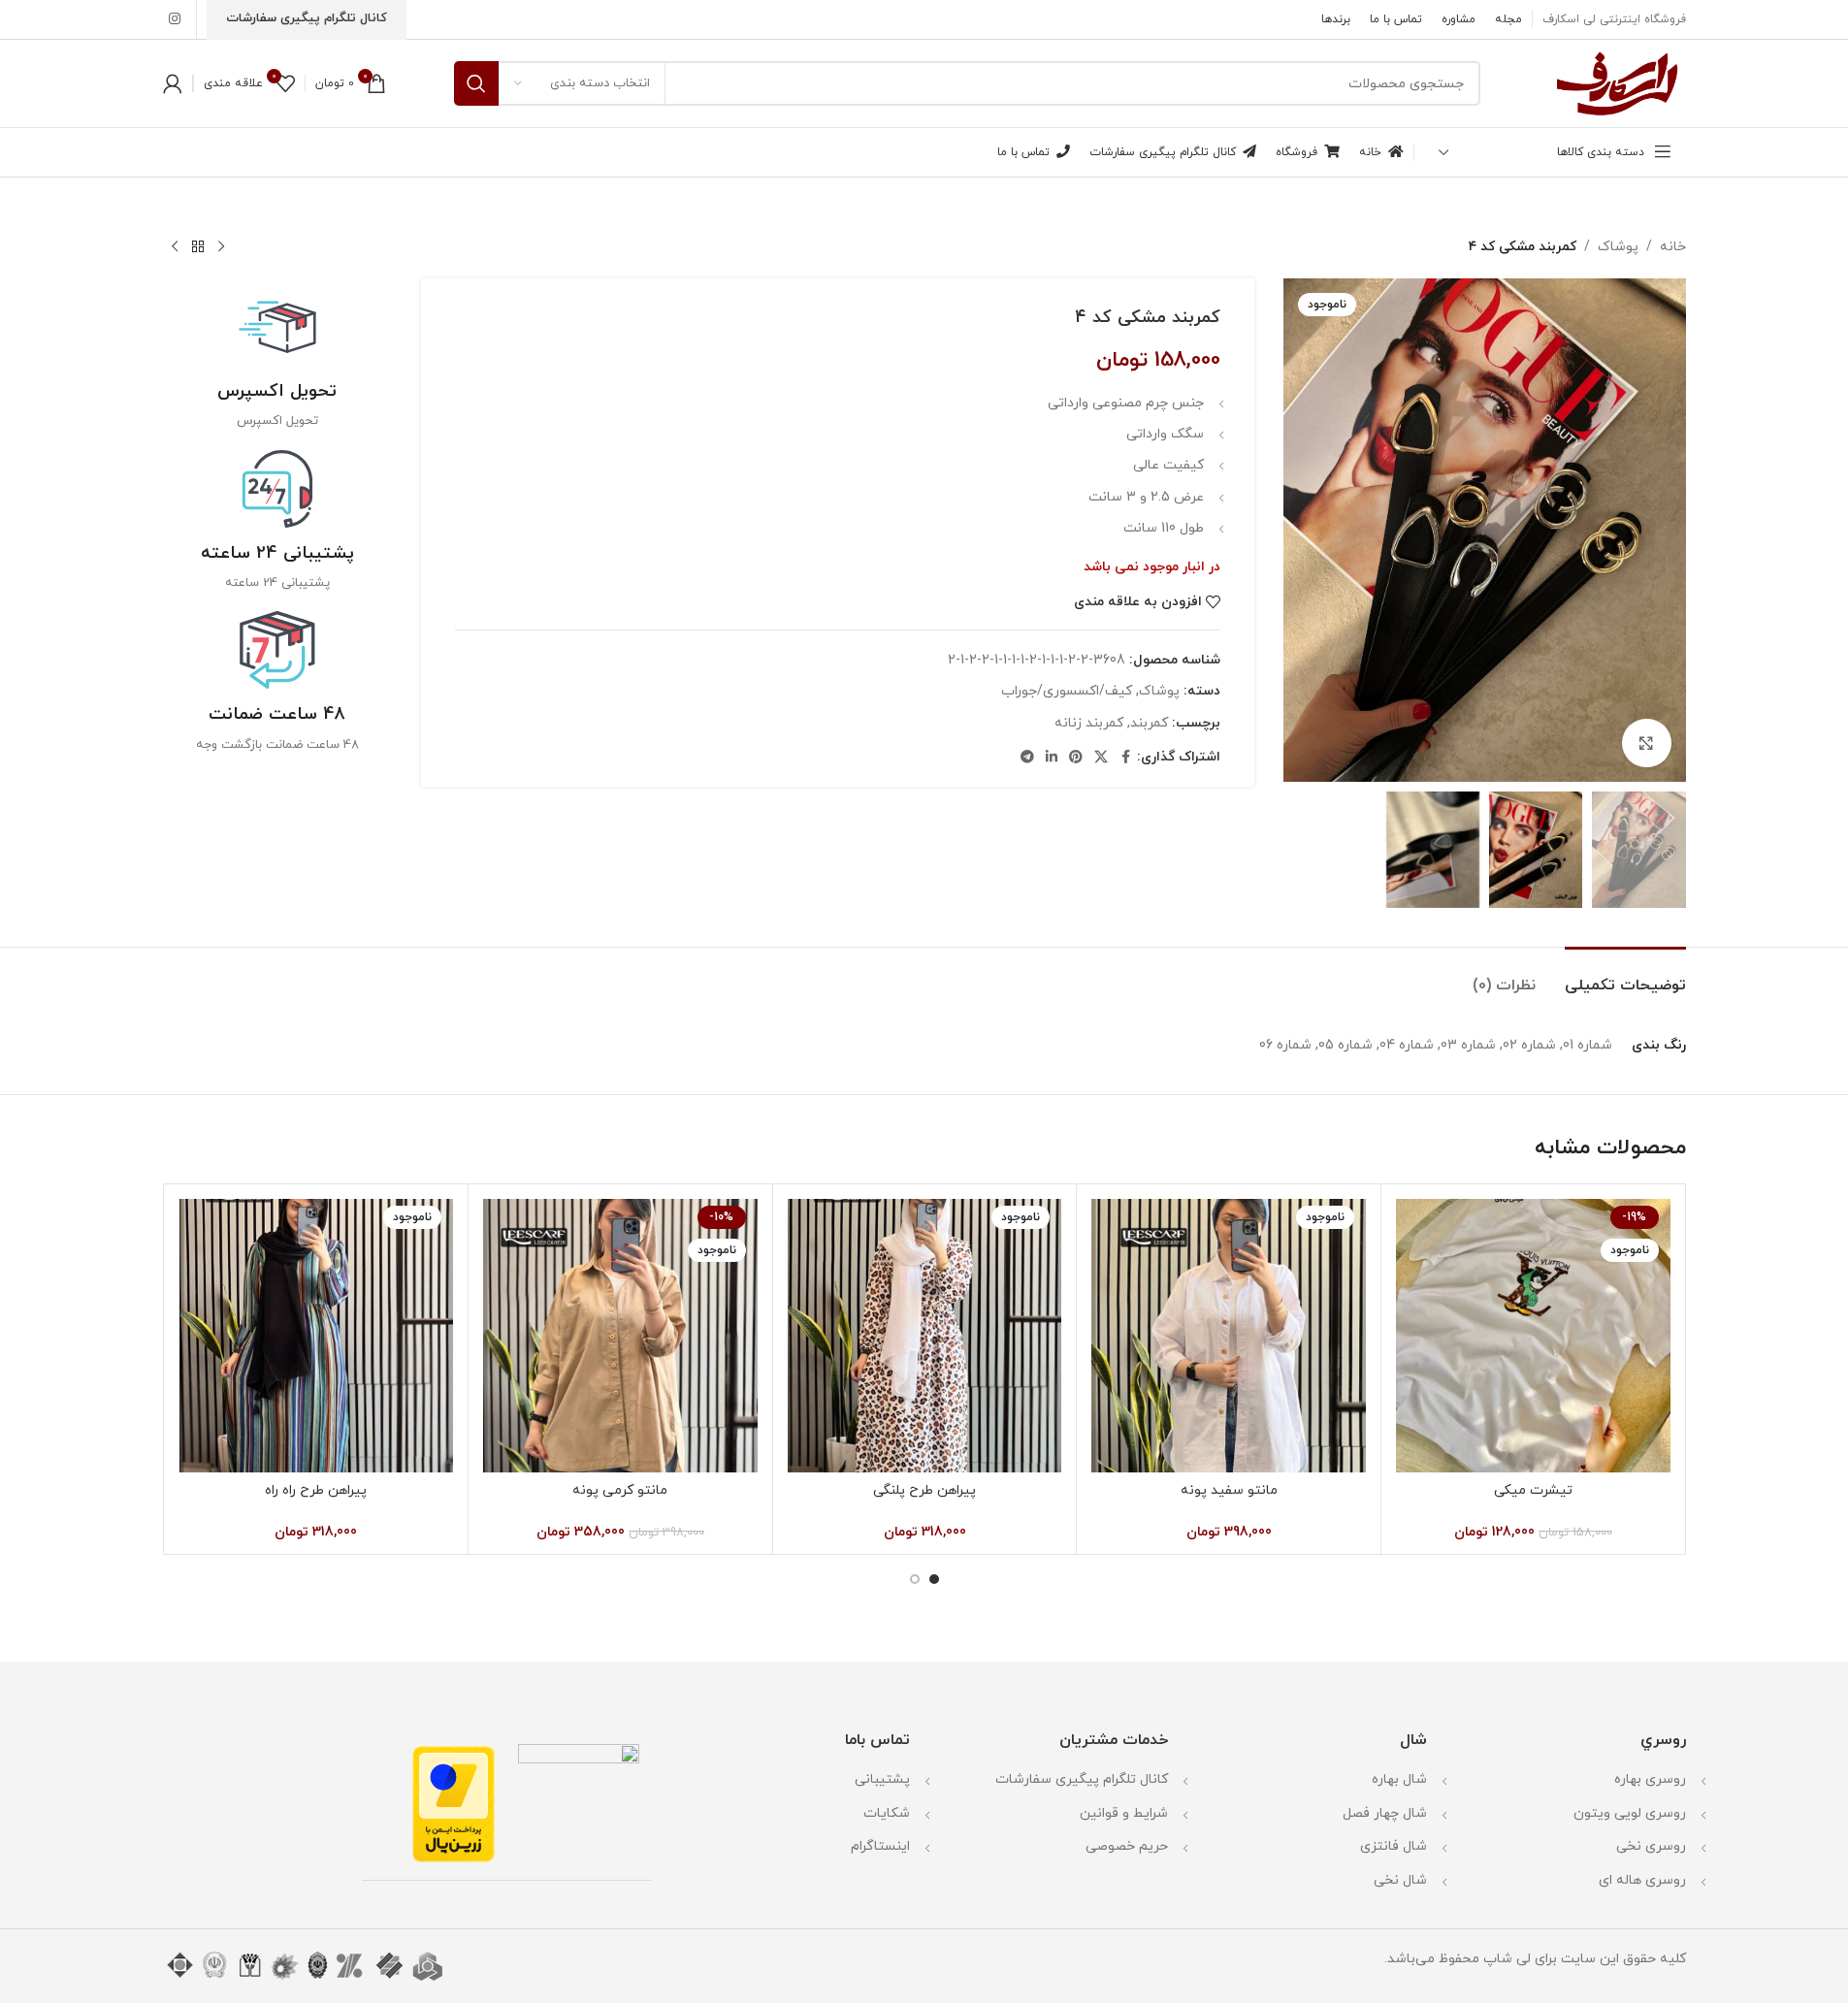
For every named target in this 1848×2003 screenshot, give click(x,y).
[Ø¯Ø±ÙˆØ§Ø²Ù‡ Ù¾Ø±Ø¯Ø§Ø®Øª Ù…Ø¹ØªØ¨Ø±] (454, 1803)
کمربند (1149, 723)
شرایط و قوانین (1124, 1813)
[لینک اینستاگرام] (175, 20)
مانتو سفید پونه (1229, 1490)
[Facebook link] (1125, 758)
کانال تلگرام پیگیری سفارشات (1082, 1779)
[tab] (1625, 976)
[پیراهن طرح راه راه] (317, 1336)
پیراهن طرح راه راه (316, 1490)
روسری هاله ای (1642, 1880)
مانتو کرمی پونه (620, 1490)
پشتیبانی (882, 1779)
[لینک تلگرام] (1027, 758)
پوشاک (1618, 247)
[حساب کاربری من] (173, 83)
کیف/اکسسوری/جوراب (1067, 691)
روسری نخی (1651, 1846)
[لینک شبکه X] (1101, 758)
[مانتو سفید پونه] (1229, 1336)
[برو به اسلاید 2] (915, 1579)
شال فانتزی (1394, 1846)
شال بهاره (1399, 1779)
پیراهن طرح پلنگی (924, 1490)
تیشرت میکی (1533, 1490)
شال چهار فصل (1385, 1813)
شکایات (887, 1813)
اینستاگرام (880, 1846)
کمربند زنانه (1089, 723)
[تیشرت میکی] (1533, 1336)
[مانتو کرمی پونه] (620, 1336)
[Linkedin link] (1052, 758)
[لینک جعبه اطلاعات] (278, 359)
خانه (1673, 247)
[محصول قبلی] (221, 247)
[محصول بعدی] (175, 247)
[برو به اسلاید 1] (934, 1579)
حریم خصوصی (1127, 1846)
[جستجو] (476, 83)
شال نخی (1400, 1880)
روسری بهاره (1650, 1779)
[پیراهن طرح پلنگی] (925, 1336)
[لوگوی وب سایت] (1617, 82)
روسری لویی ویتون (1630, 1813)
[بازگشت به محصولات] (198, 247)
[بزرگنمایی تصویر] (1646, 743)
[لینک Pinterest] (1076, 758)
